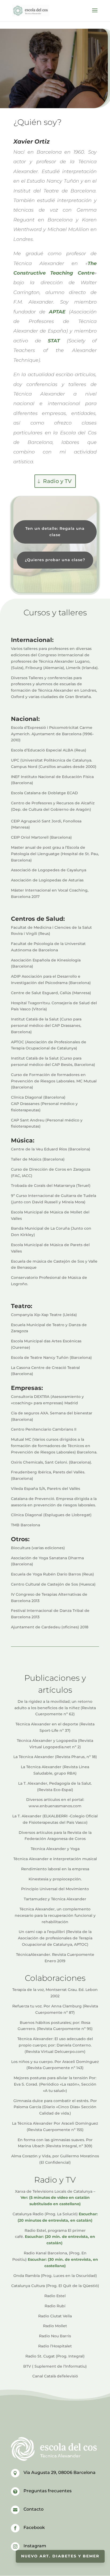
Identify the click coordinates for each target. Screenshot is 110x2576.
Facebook (34, 2527)
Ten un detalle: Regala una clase (55, 532)
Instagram (35, 2546)
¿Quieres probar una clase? (55, 560)
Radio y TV (57, 481)
